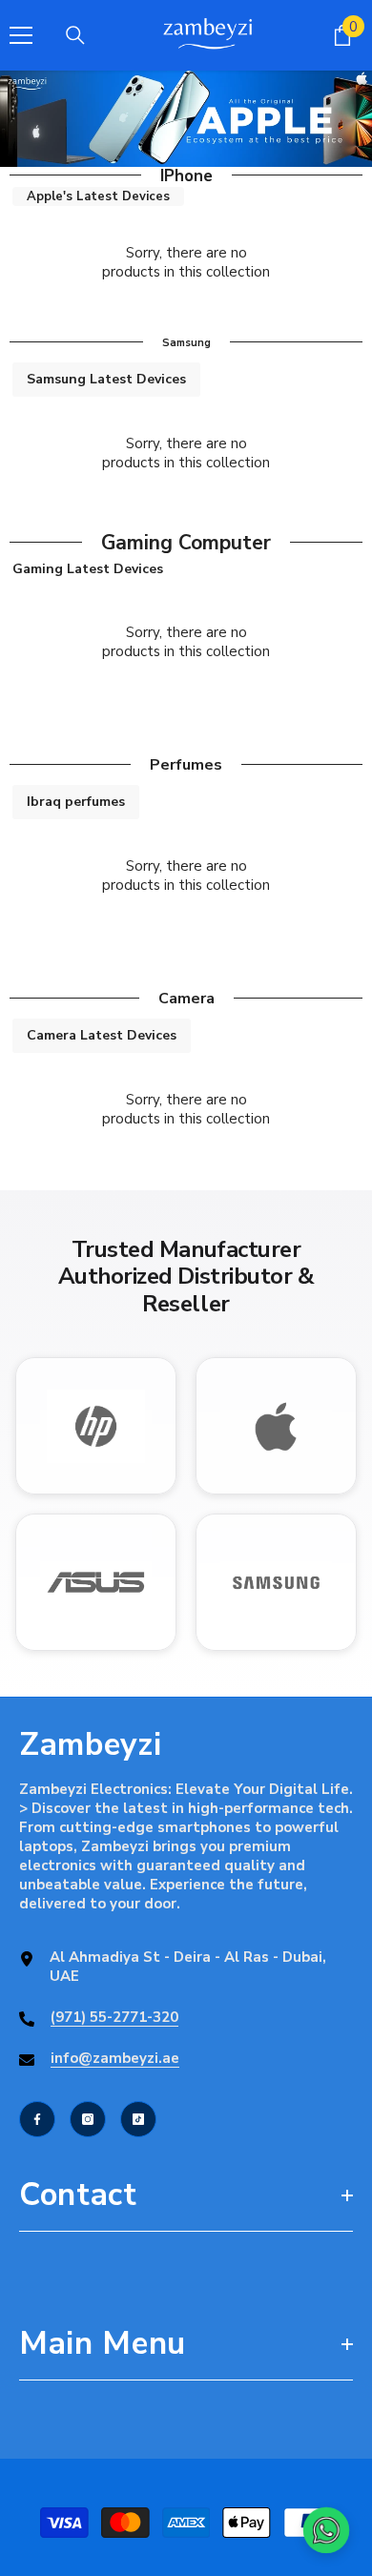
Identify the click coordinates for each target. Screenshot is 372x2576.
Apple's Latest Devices (98, 196)
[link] (186, 119)
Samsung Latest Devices (106, 379)
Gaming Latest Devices (88, 569)
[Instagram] (88, 2119)
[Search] (75, 35)
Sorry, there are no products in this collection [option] (186, 262)
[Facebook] (37, 2119)
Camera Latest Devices (102, 1035)
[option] (186, 119)
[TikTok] (138, 2119)
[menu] (21, 35)
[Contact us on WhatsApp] (326, 2530)
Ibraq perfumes (76, 802)
